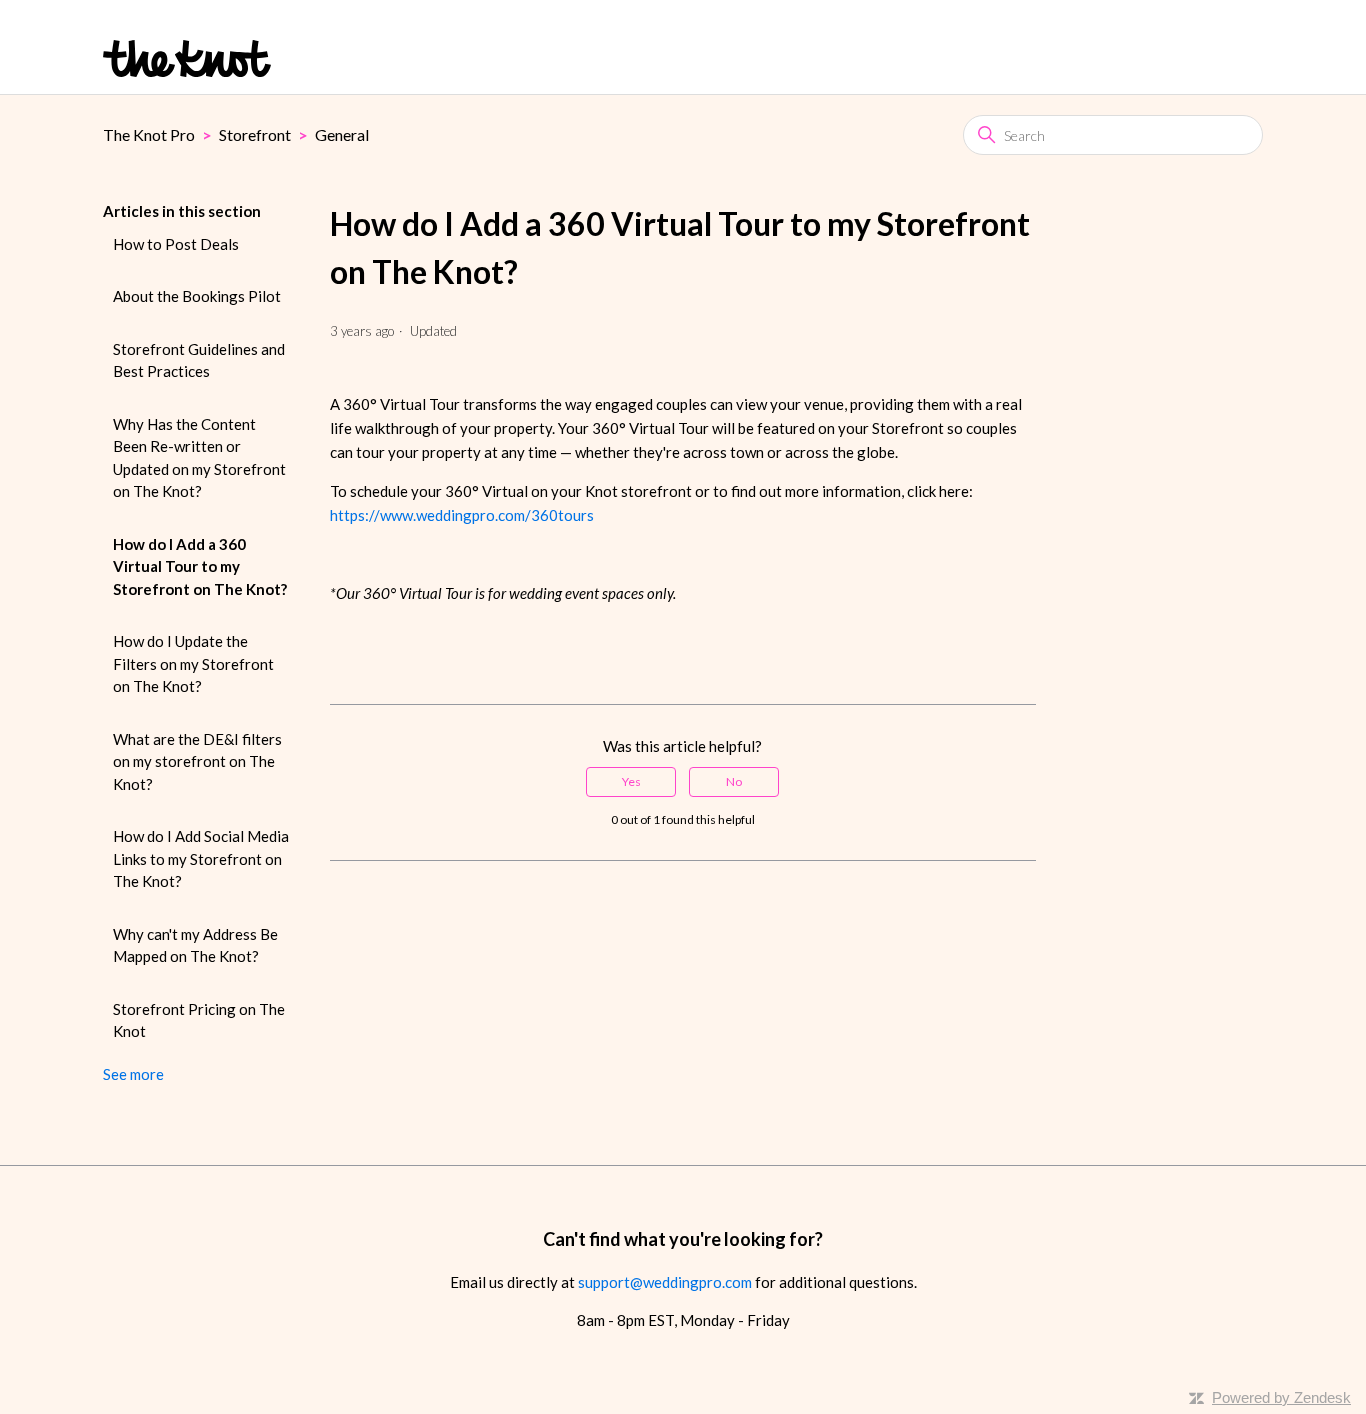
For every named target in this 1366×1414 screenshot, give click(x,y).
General (342, 134)
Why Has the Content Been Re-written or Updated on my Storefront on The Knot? (199, 458)
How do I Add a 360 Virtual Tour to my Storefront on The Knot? (200, 566)
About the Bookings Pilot (197, 296)
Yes (631, 781)
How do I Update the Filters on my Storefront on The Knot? (193, 663)
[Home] (187, 58)
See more (133, 1074)
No (734, 781)
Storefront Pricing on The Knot (199, 1020)
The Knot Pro (149, 134)
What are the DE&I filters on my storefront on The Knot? (197, 761)
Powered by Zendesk (1281, 1397)
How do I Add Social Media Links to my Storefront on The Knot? (201, 858)
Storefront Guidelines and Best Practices (199, 360)
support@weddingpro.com (665, 1282)
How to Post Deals (176, 244)
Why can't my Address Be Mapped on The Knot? (195, 945)
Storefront (255, 134)
